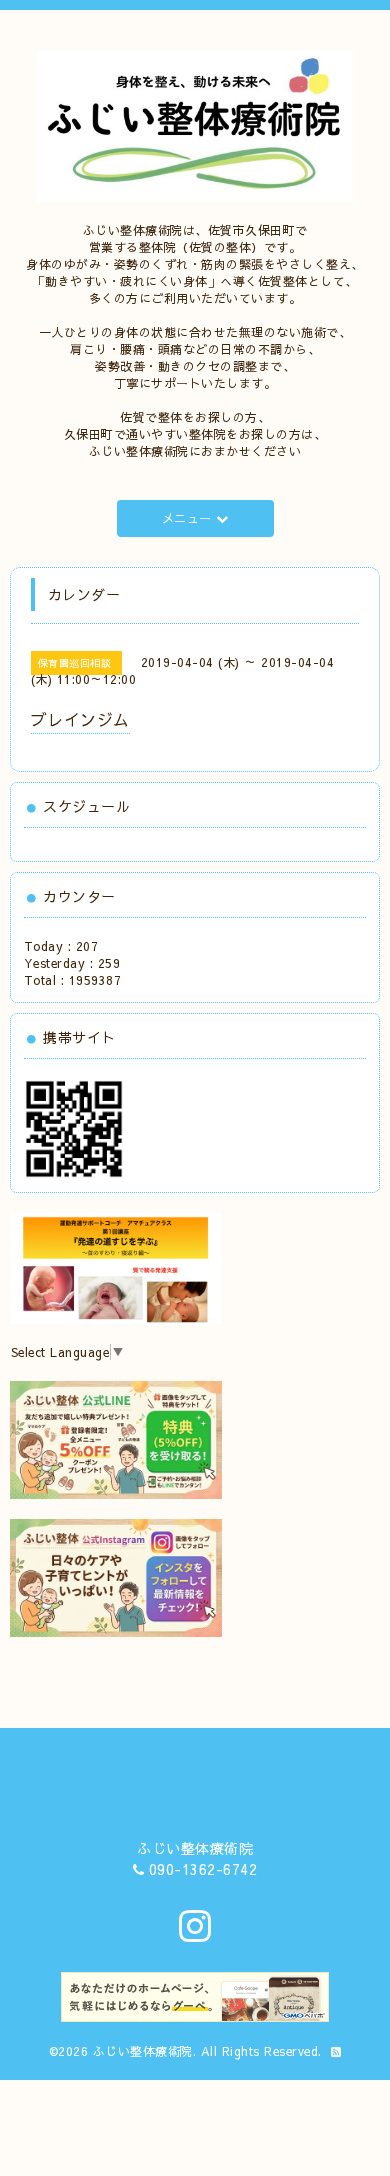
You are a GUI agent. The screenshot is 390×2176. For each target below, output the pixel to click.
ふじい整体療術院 (143, 2051)
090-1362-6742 (203, 1869)
